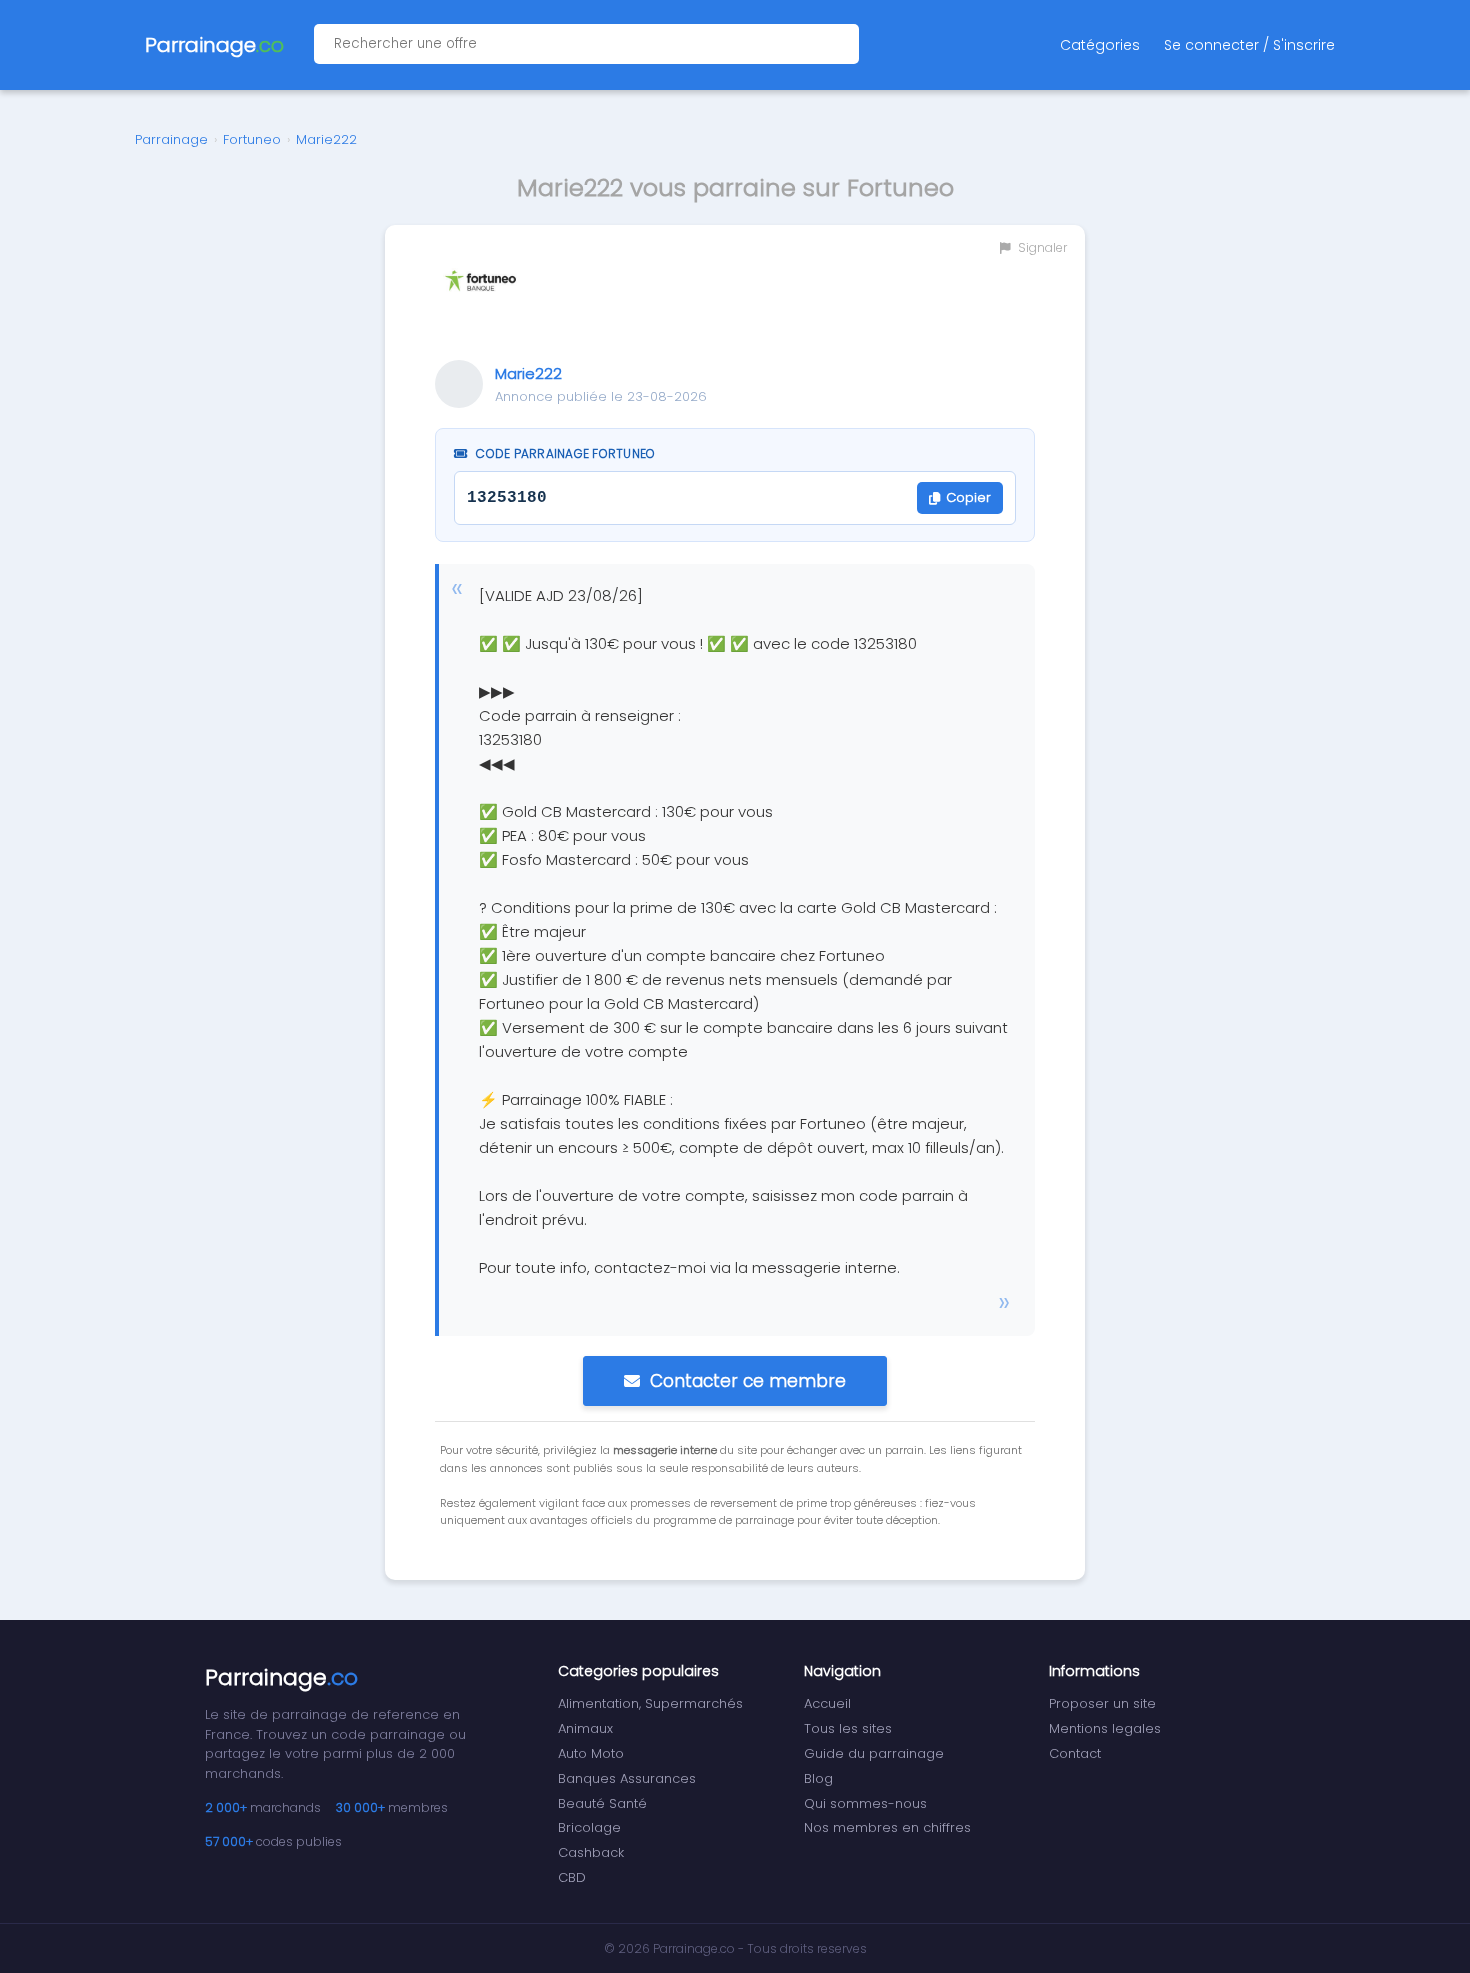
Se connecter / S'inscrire (1249, 45)
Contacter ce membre (748, 1381)
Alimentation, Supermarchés (650, 1703)
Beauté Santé (602, 1803)
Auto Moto (591, 1753)
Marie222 (326, 139)
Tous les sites (848, 1728)
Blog (818, 1778)
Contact (1075, 1753)
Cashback (591, 1852)
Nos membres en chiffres (887, 1827)
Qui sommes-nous (865, 1803)
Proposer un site (1102, 1703)
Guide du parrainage (874, 1753)
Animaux (585, 1728)
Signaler (1041, 247)
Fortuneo (252, 139)
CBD (572, 1877)
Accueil (827, 1703)
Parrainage (171, 139)
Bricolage (589, 1827)
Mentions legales (1105, 1728)
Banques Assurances (627, 1778)
